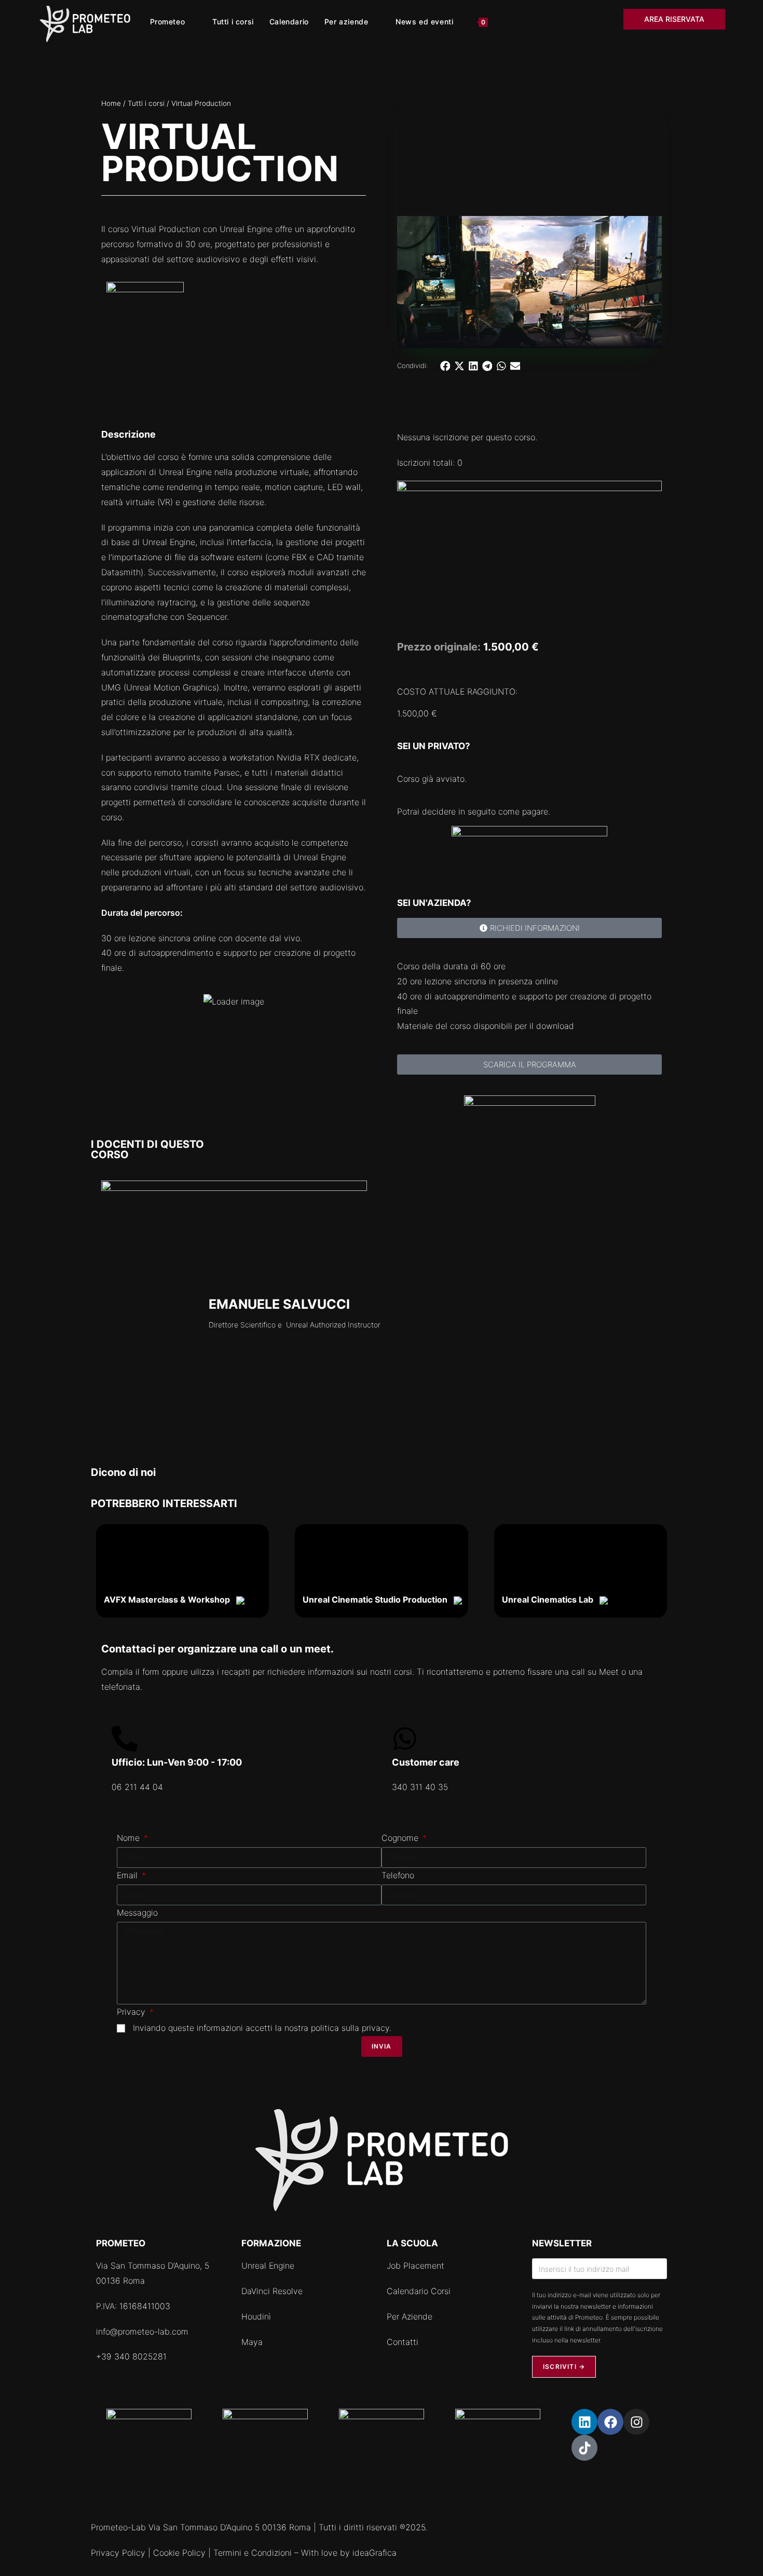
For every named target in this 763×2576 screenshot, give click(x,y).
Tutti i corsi (146, 103)
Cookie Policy (179, 2553)
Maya (252, 2342)
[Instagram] (636, 2422)
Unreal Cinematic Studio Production (378, 1599)
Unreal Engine (268, 2266)
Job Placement (415, 2266)
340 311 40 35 (420, 1787)
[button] (445, 366)
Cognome (401, 1838)
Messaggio (137, 1913)
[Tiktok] (584, 2448)
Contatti (403, 2342)
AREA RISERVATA (674, 19)
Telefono (398, 1875)
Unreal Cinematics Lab (551, 1599)
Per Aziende (410, 2316)
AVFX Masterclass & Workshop (170, 1599)
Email (128, 1875)
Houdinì (256, 2316)
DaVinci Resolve (272, 2291)
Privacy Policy (118, 2553)
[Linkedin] (584, 2422)
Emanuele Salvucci (279, 1304)
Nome (130, 1838)
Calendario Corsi (419, 2291)
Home (111, 103)
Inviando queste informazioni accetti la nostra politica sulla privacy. (262, 2028)
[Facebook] (610, 2422)
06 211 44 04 (137, 1787)
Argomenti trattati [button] (155, 1001)
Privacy (132, 2012)
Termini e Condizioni (253, 2553)
